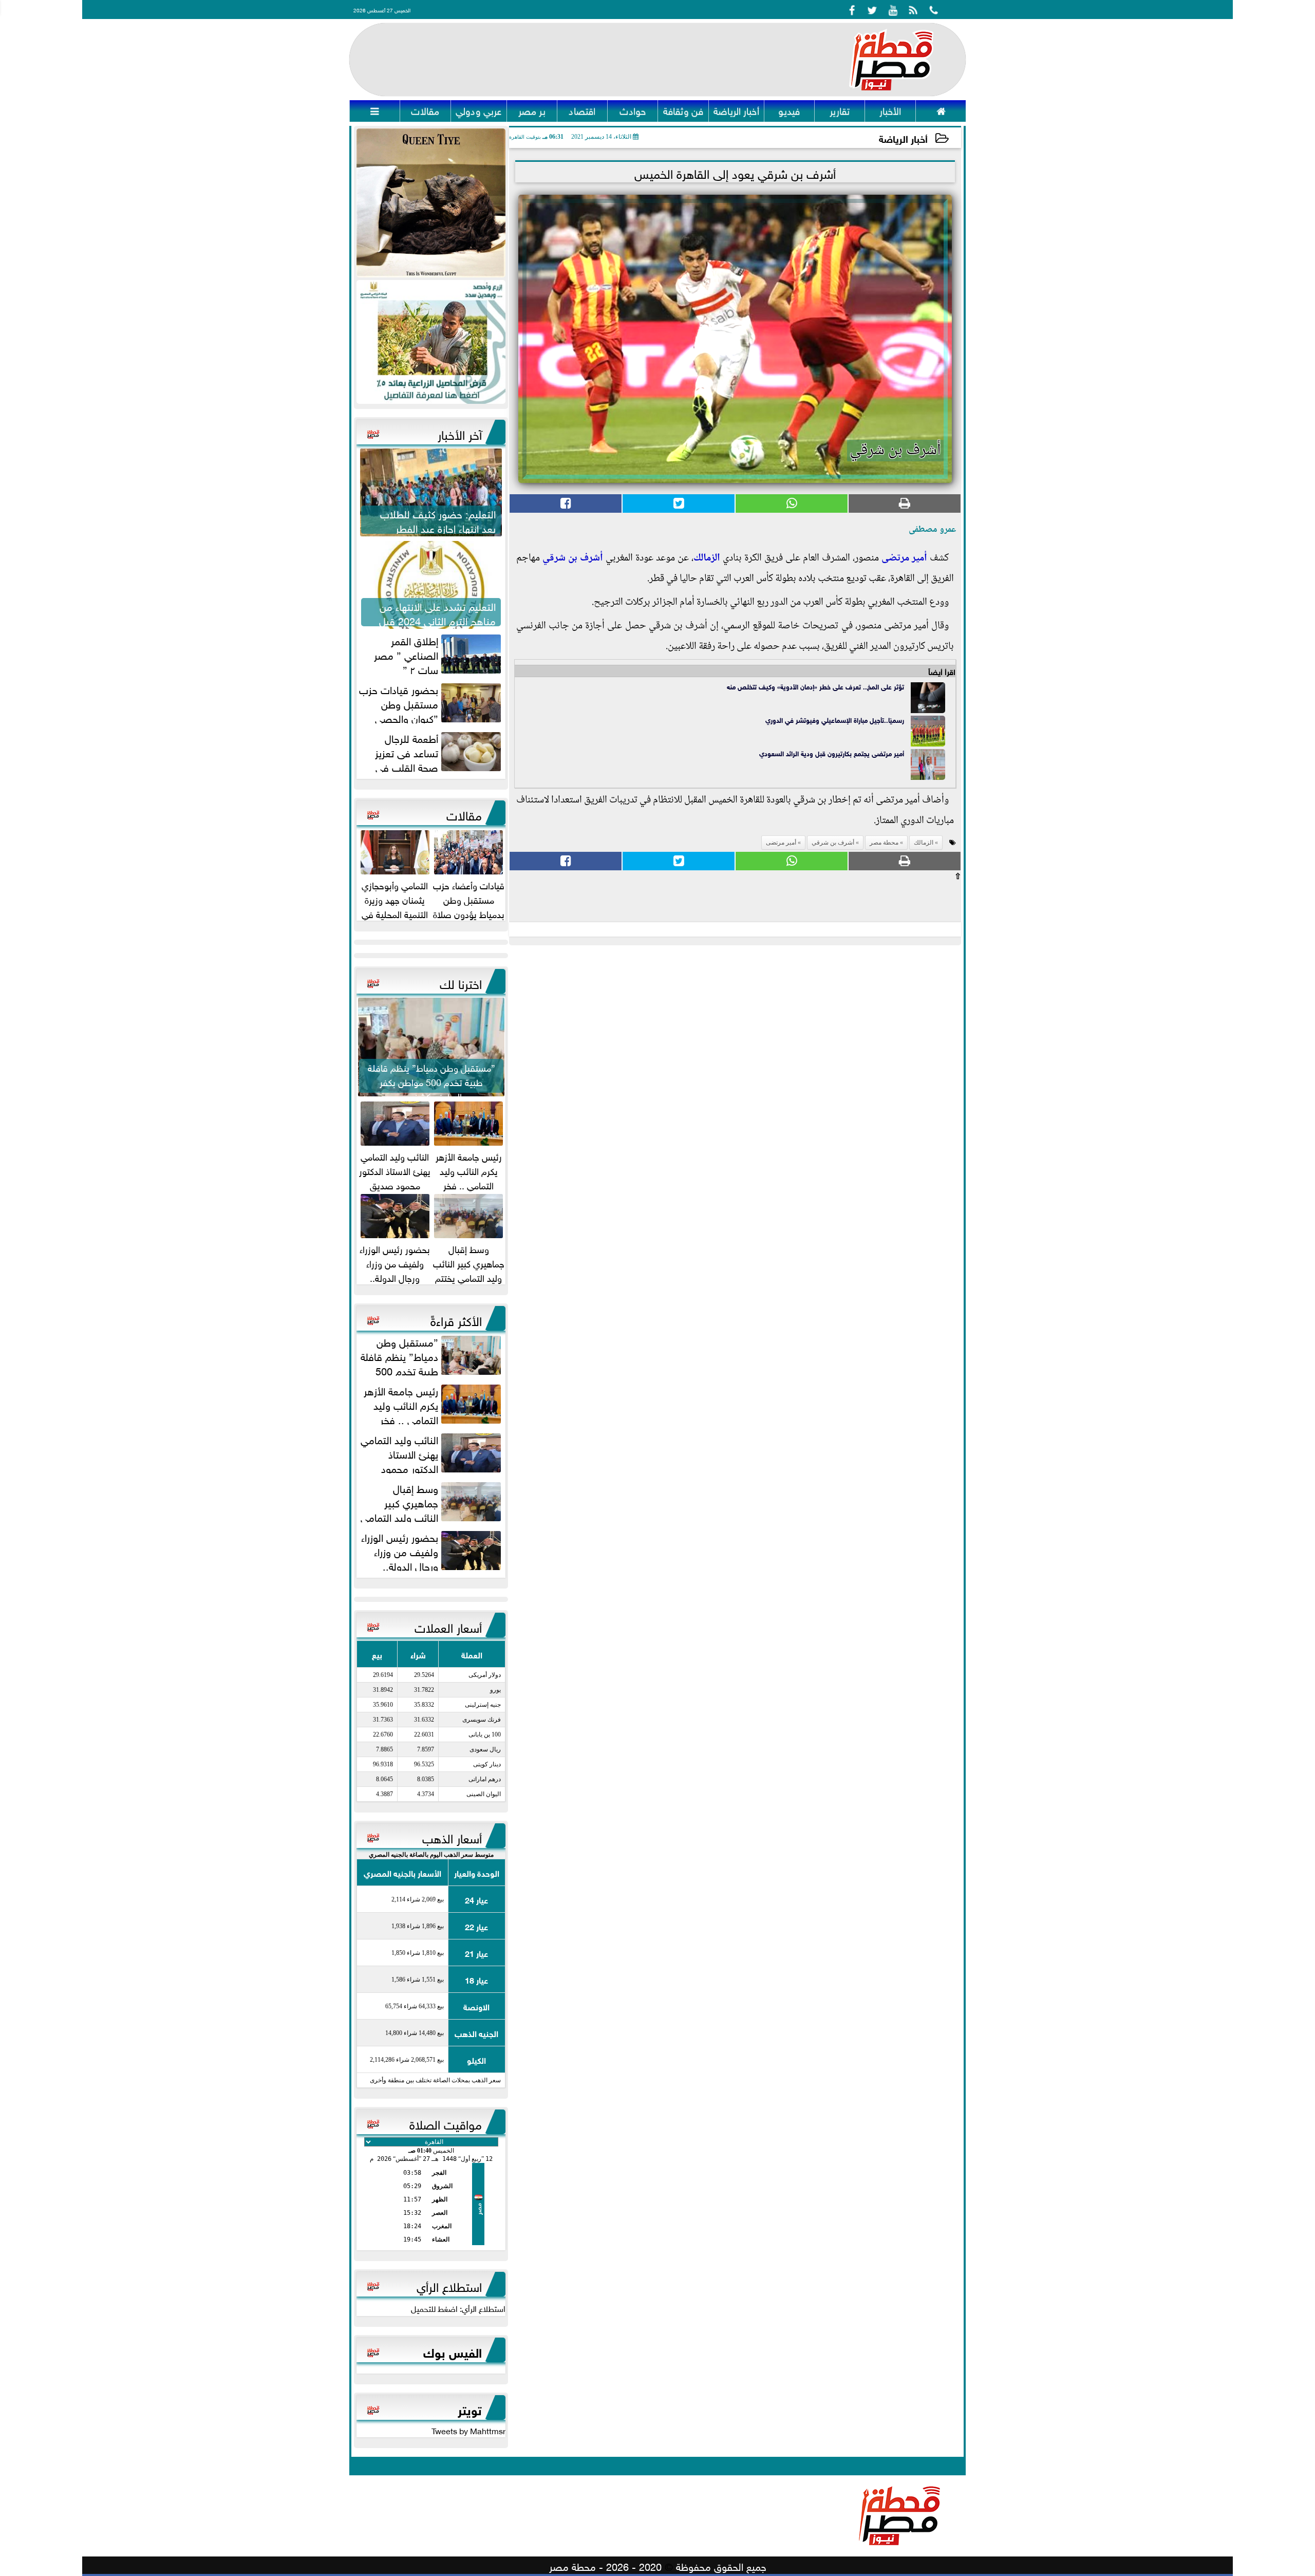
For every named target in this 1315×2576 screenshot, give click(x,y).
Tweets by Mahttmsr (468, 2430)
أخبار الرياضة (903, 138)
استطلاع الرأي (449, 2285)
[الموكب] (431, 203)
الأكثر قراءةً (456, 1319)
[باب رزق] (431, 342)
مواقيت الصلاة (446, 2123)
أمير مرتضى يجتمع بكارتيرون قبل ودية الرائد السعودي (832, 753)
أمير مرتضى (904, 558)
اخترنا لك (461, 982)
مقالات (464, 814)
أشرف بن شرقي (573, 558)
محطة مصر (884, 843)
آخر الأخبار (460, 433)
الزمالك (707, 558)
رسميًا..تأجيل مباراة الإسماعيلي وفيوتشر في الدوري (835, 720)
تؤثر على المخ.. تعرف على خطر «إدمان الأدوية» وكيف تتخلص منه (815, 686)
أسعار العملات (448, 1626)
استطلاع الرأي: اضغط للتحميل (458, 2308)
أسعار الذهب (452, 1837)
